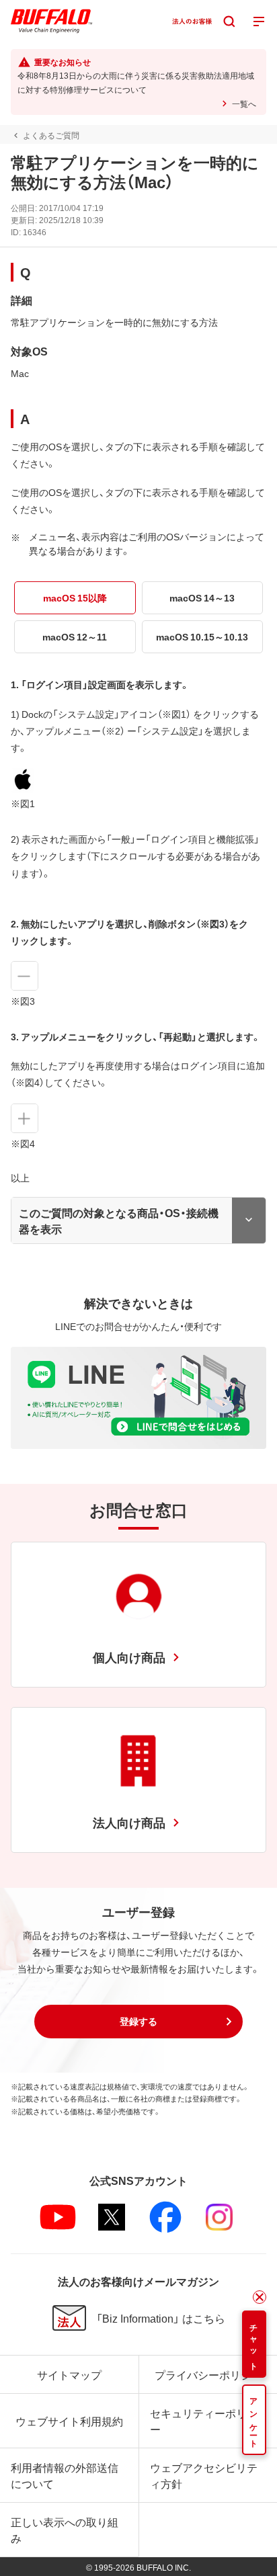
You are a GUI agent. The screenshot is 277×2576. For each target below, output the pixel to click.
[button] (138, 2022)
